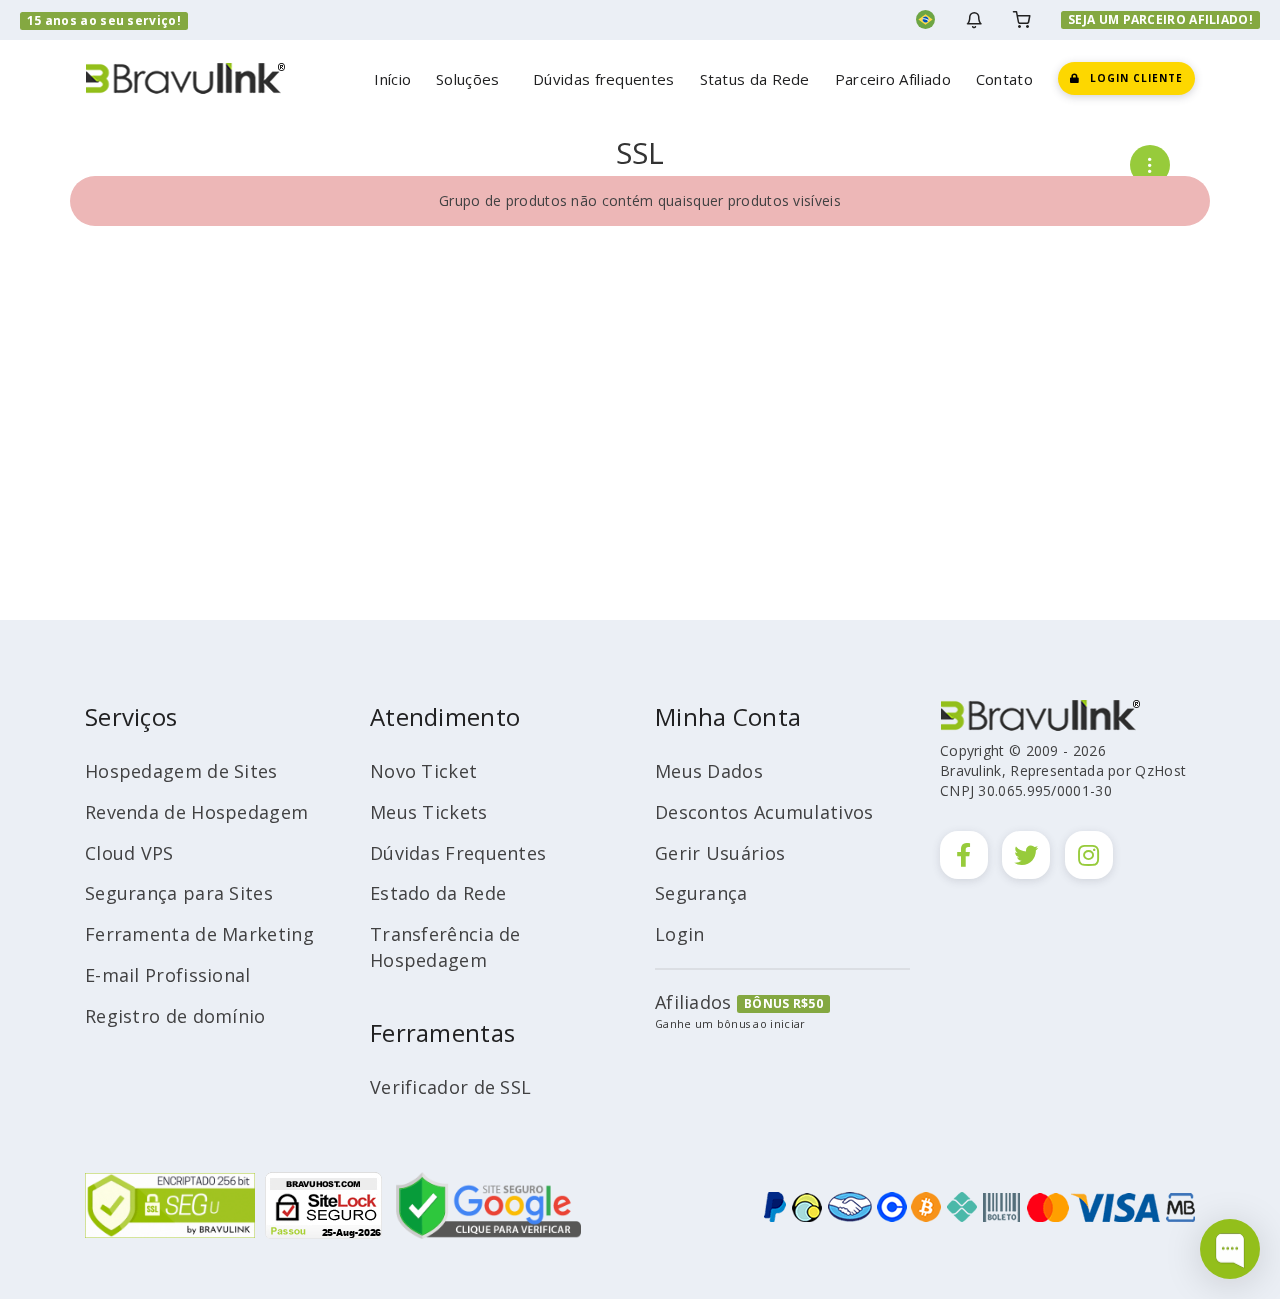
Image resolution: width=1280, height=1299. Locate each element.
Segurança (701, 893)
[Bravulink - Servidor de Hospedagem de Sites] (185, 76)
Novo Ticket (423, 771)
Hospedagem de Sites (181, 771)
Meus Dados (709, 771)
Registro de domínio (175, 1016)
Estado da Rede (438, 893)
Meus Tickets (429, 812)
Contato (1004, 79)
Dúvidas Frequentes (458, 853)
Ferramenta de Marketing (199, 934)
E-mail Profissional (168, 975)
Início (392, 79)
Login (680, 934)
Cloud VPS (129, 853)
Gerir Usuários (720, 853)
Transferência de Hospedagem (445, 947)
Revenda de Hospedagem (196, 812)
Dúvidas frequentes (603, 79)
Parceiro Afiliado (893, 79)
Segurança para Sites (179, 893)
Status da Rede (755, 79)
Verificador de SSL (450, 1087)
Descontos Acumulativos (764, 812)
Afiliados (693, 1002)
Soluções (472, 79)
